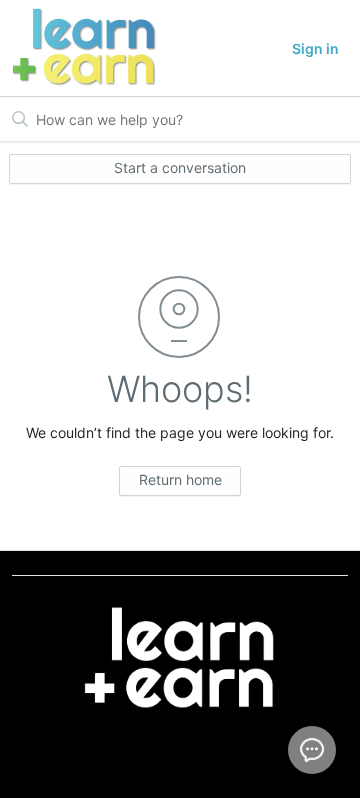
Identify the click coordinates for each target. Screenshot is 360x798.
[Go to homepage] (77, 48)
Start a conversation (180, 167)
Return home (180, 479)
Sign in (315, 48)
